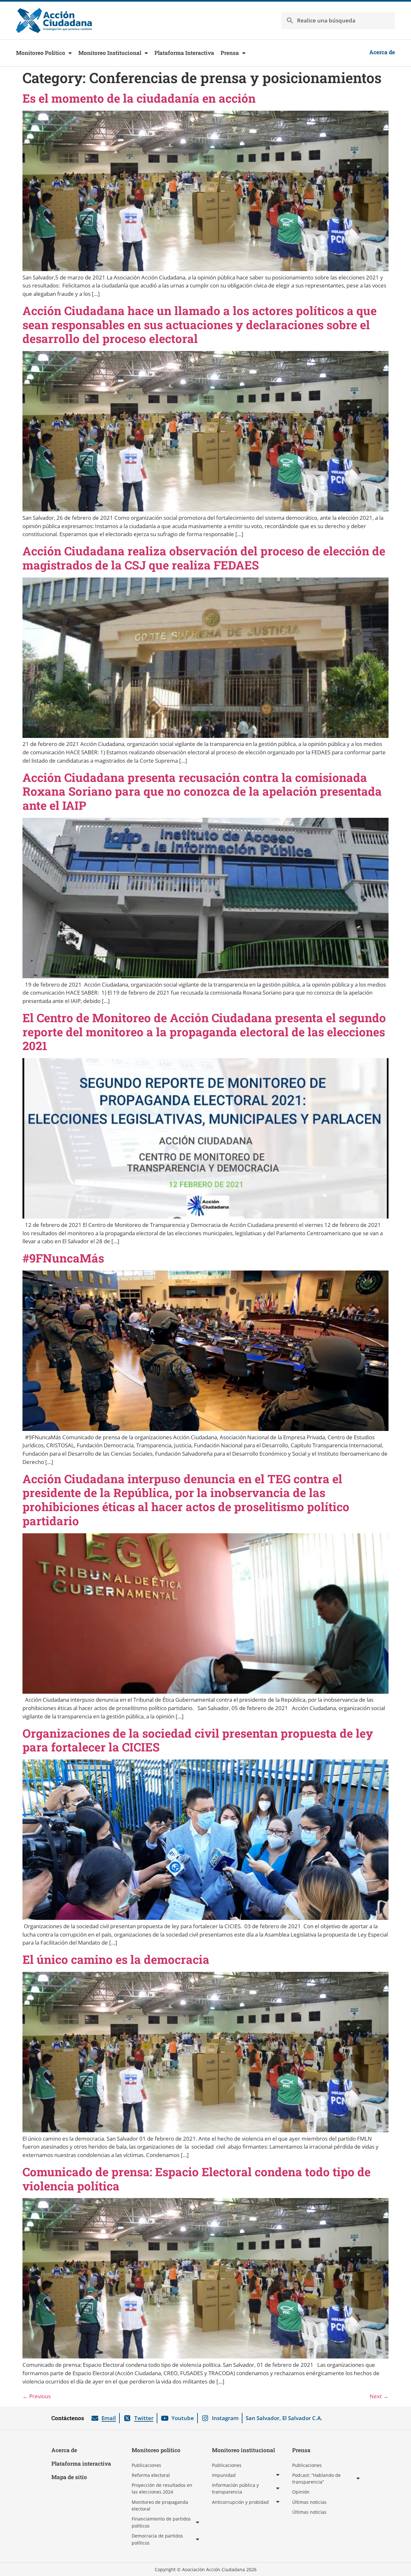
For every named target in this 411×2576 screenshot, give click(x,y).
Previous (37, 2396)
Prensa (230, 53)
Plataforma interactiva (81, 2464)
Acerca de (64, 2450)
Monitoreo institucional (243, 2450)
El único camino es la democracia (116, 1959)
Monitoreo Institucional (110, 53)
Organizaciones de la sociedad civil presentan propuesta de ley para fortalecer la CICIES (198, 1740)
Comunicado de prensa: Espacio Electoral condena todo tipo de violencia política (197, 2179)
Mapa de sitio (69, 2477)
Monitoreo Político (41, 53)
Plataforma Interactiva (184, 53)
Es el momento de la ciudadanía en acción (139, 98)
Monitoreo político (156, 2450)
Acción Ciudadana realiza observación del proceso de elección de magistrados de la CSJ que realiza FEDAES (204, 558)
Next (379, 2396)
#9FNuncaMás (63, 1258)
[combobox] (338, 21)
